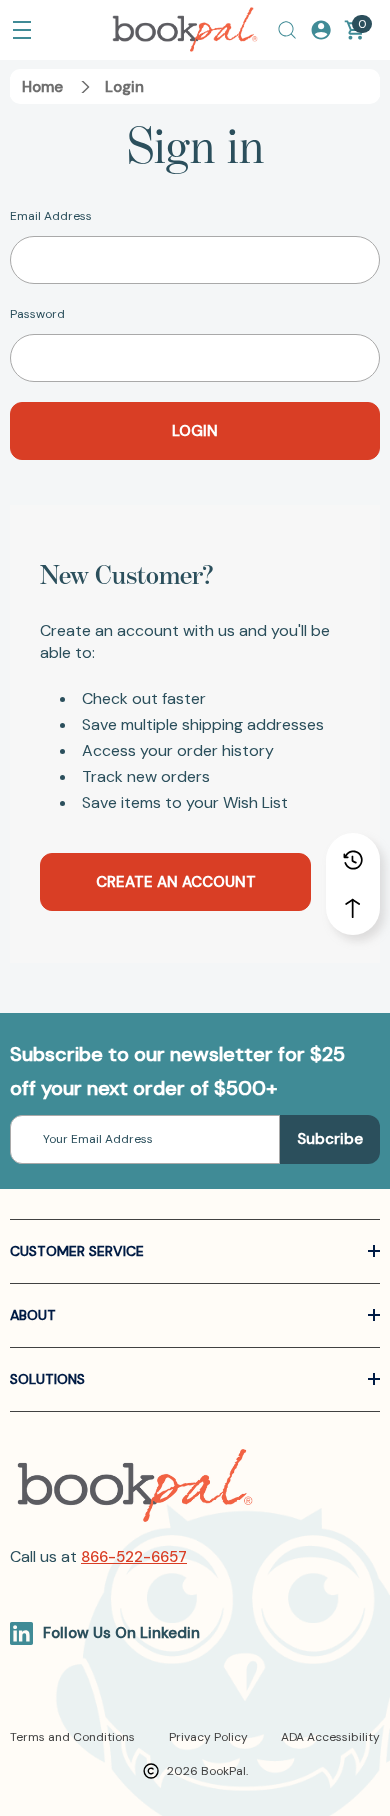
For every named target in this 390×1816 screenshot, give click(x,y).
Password (37, 314)
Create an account (176, 882)
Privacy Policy (208, 1737)
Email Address (51, 216)
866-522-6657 (134, 1557)
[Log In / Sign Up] (321, 30)
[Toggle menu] (22, 30)
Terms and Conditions (72, 1737)
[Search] (287, 30)
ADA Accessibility (330, 1737)
